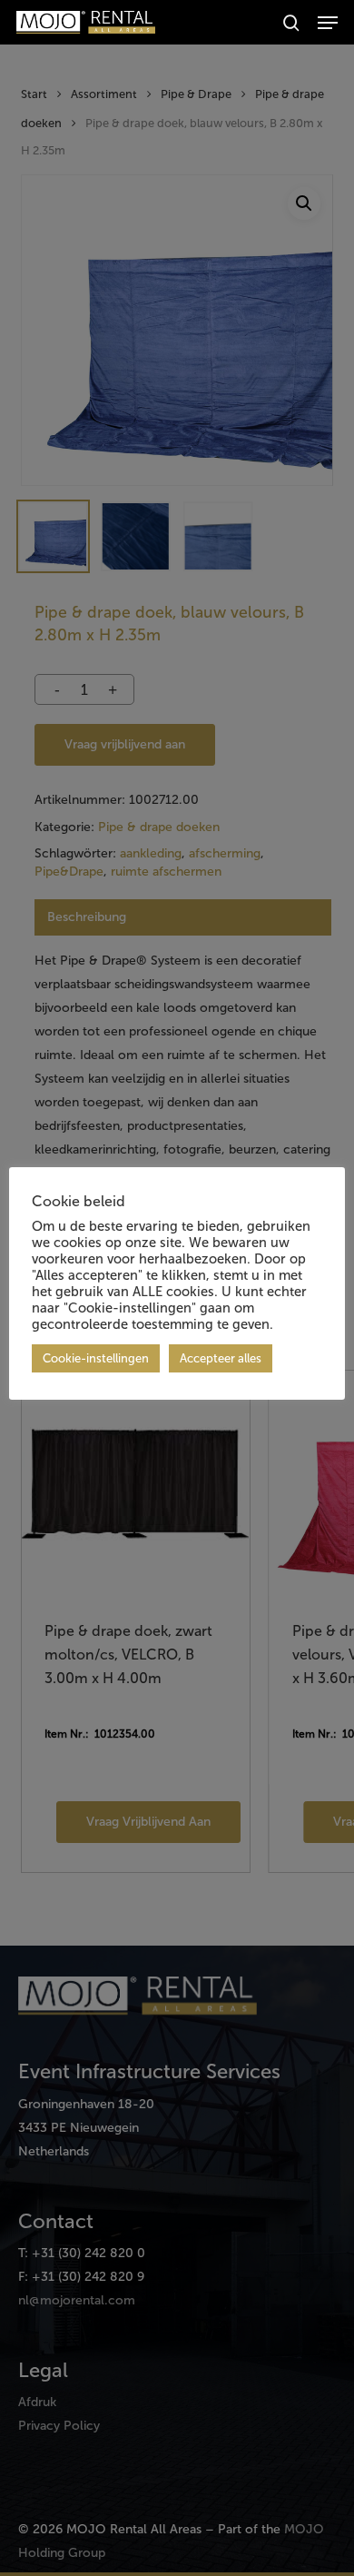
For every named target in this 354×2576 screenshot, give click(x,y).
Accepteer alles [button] (221, 1358)
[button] (328, 23)
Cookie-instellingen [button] (96, 1358)
